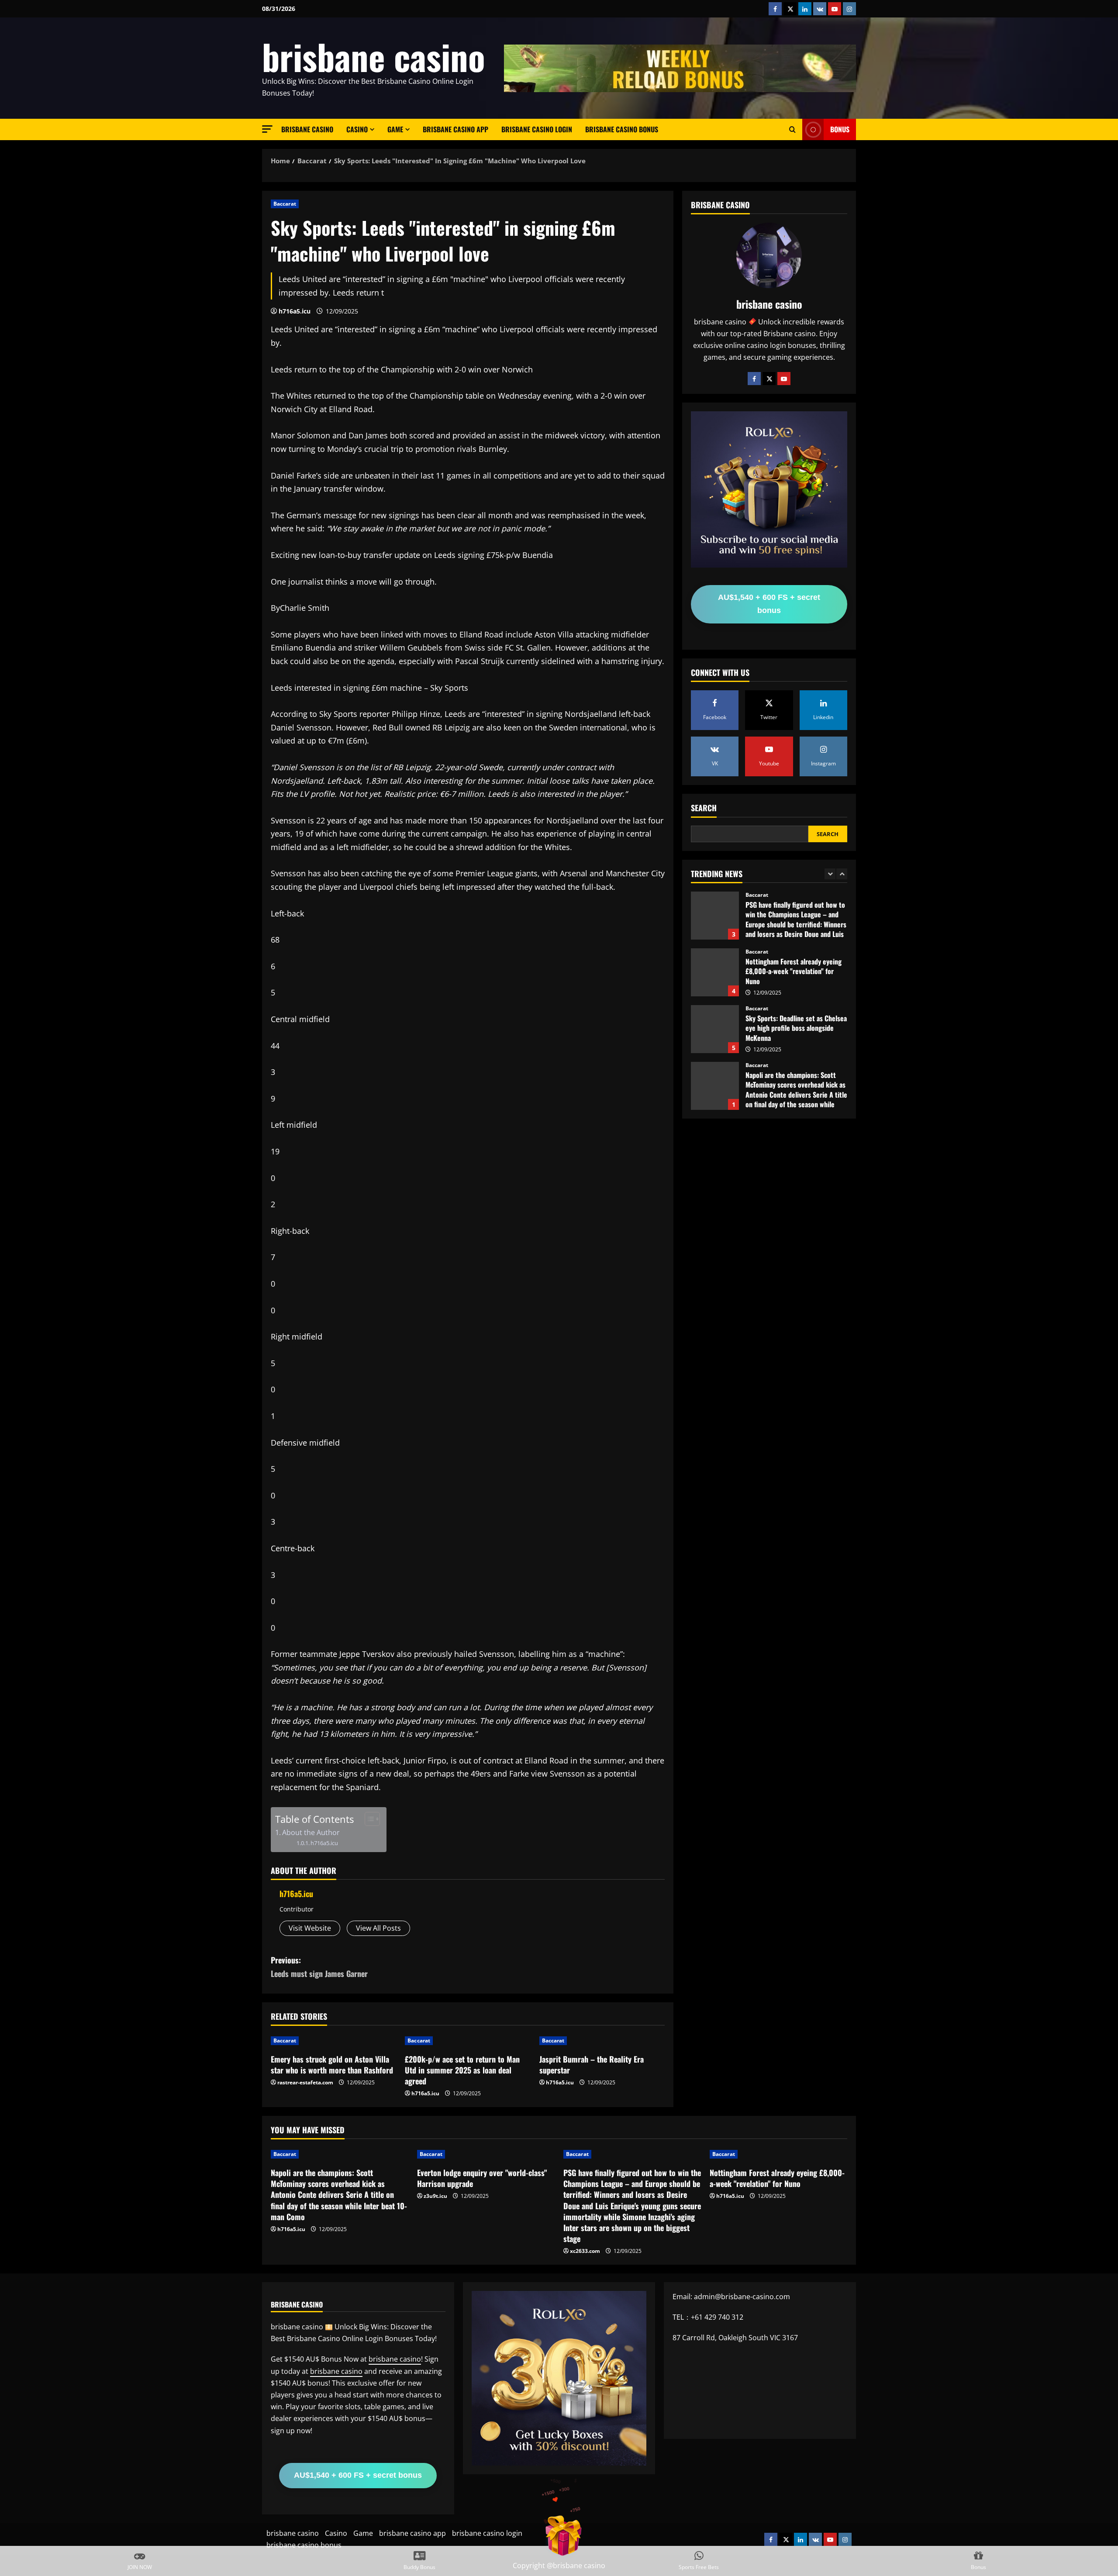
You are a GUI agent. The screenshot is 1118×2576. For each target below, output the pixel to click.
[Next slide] (842, 874)
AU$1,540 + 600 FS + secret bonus (769, 604)
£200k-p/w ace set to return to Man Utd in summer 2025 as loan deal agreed (462, 2070)
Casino (357, 129)
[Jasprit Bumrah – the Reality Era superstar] (602, 2041)
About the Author (311, 1832)
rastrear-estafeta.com (305, 2082)
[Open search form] (792, 130)
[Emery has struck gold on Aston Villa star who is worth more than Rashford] (333, 2041)
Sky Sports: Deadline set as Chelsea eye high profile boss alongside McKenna (715, 972)
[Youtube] (784, 379)
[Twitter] (769, 379)
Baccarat (285, 204)
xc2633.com (585, 2251)
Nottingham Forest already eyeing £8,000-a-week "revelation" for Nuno (715, 916)
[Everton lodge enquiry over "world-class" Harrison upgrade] (486, 2154)
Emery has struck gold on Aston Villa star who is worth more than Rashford (332, 2065)
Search (704, 808)
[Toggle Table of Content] (368, 1819)
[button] (267, 129)
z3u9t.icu (435, 2196)
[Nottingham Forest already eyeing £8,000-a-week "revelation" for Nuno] (778, 2154)
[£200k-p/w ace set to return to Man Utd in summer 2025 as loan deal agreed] (468, 2041)
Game (395, 129)
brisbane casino (374, 56)
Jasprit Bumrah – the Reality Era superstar (592, 2065)
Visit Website (310, 1928)
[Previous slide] (830, 874)
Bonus (840, 129)
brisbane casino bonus (622, 129)
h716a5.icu (295, 311)
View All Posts (378, 1928)
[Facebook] (754, 379)
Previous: (319, 1967)
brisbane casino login (537, 129)
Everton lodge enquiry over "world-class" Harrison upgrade (715, 1086)
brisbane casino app (455, 129)
